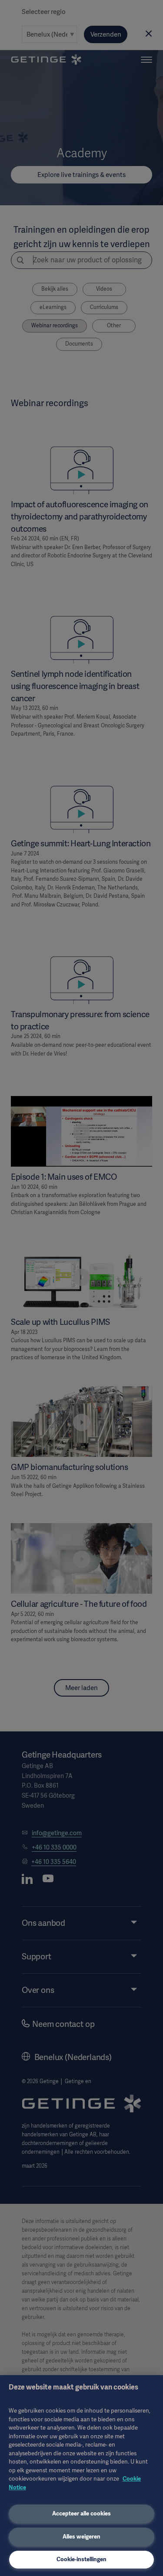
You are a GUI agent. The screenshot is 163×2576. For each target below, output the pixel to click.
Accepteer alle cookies (81, 2513)
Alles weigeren (81, 2537)
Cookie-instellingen (81, 2559)
